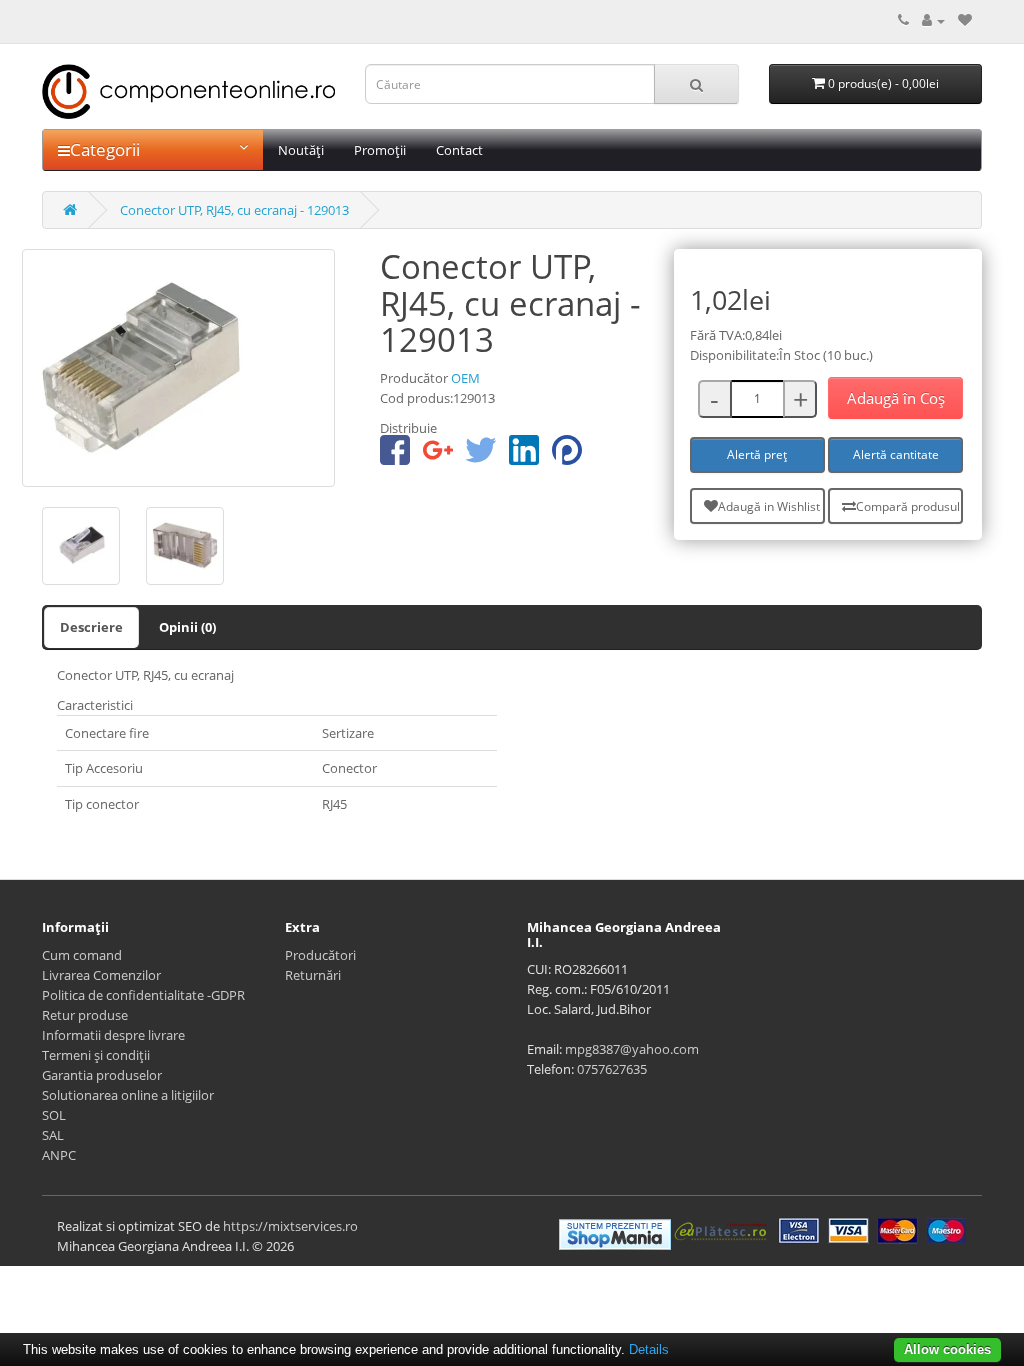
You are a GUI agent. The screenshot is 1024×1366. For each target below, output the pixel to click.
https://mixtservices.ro (290, 1226)
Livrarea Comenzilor (101, 975)
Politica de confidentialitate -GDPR (143, 995)
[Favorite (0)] (965, 20)
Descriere (91, 627)
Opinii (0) (187, 627)
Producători (320, 955)
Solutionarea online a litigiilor (128, 1095)
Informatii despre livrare (113, 1035)
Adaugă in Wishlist (769, 506)
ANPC (59, 1155)
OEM (465, 378)
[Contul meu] (933, 20)
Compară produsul (908, 506)
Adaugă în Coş (896, 398)
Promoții (380, 150)
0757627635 (612, 1069)
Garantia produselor (102, 1075)
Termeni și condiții (96, 1055)
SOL (54, 1115)
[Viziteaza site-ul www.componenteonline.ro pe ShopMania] (615, 1232)
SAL (53, 1135)
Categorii (105, 149)
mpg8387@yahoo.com (632, 1049)
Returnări (313, 975)
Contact (459, 150)
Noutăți (301, 150)
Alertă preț (757, 454)
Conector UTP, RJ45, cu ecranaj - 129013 (234, 210)
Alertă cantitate (896, 454)
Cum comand (82, 955)
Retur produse (85, 1015)
